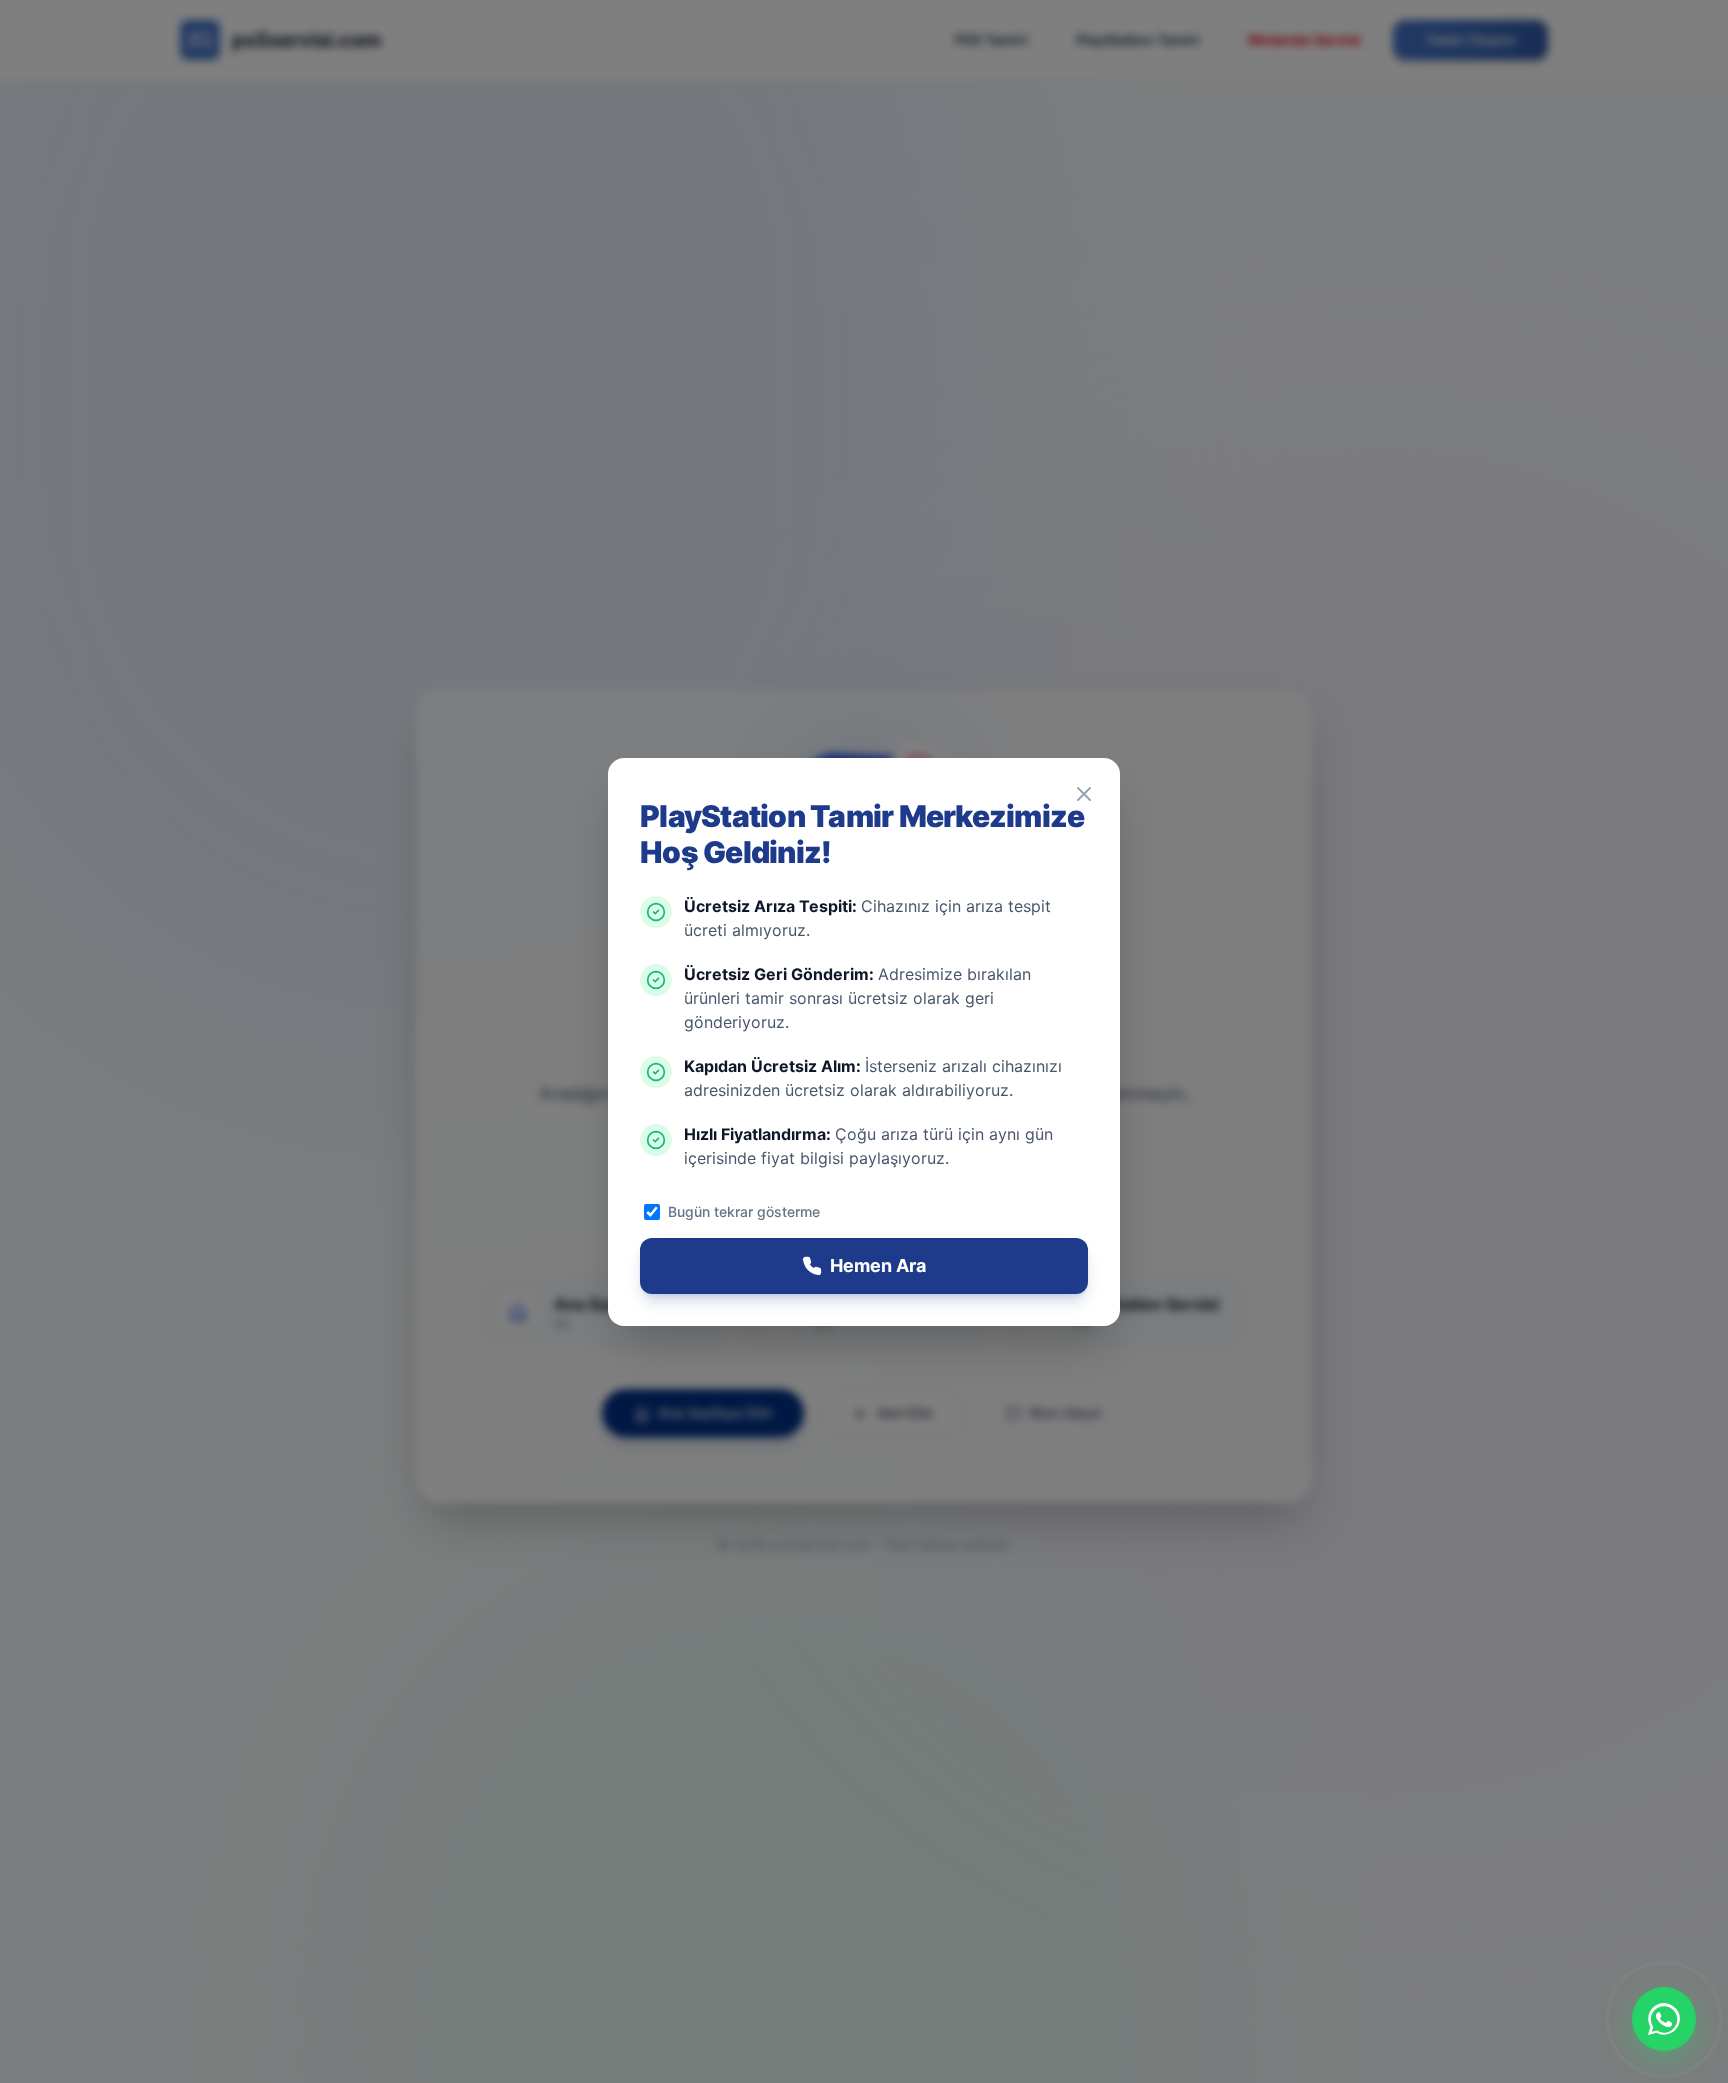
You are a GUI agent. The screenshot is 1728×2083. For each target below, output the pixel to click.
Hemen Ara (878, 1265)
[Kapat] (1084, 794)
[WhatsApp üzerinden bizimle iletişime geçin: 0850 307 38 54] (1664, 2019)
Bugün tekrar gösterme (744, 1211)
